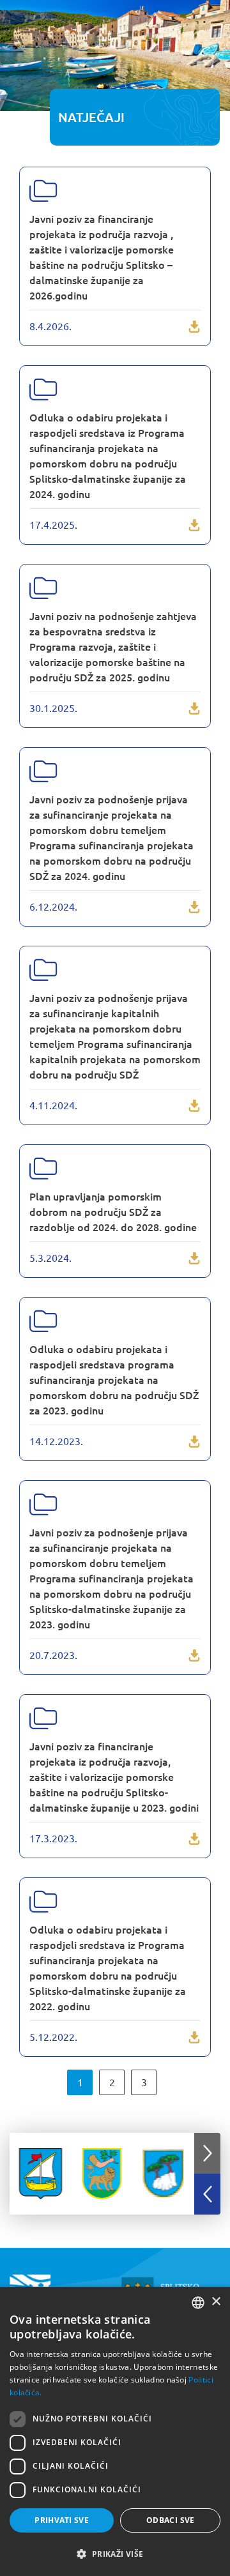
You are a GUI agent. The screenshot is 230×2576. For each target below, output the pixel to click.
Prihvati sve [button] (62, 2520)
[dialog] (115, 2431)
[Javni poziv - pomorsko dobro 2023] (115, 1578)
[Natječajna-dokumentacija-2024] (115, 837)
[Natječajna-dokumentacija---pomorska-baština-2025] (115, 646)
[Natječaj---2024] (115, 1035)
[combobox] (198, 2303)
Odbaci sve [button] (171, 2520)
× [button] (216, 2302)
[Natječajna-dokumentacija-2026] (115, 256)
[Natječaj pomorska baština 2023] (115, 1776)
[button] (207, 2153)
